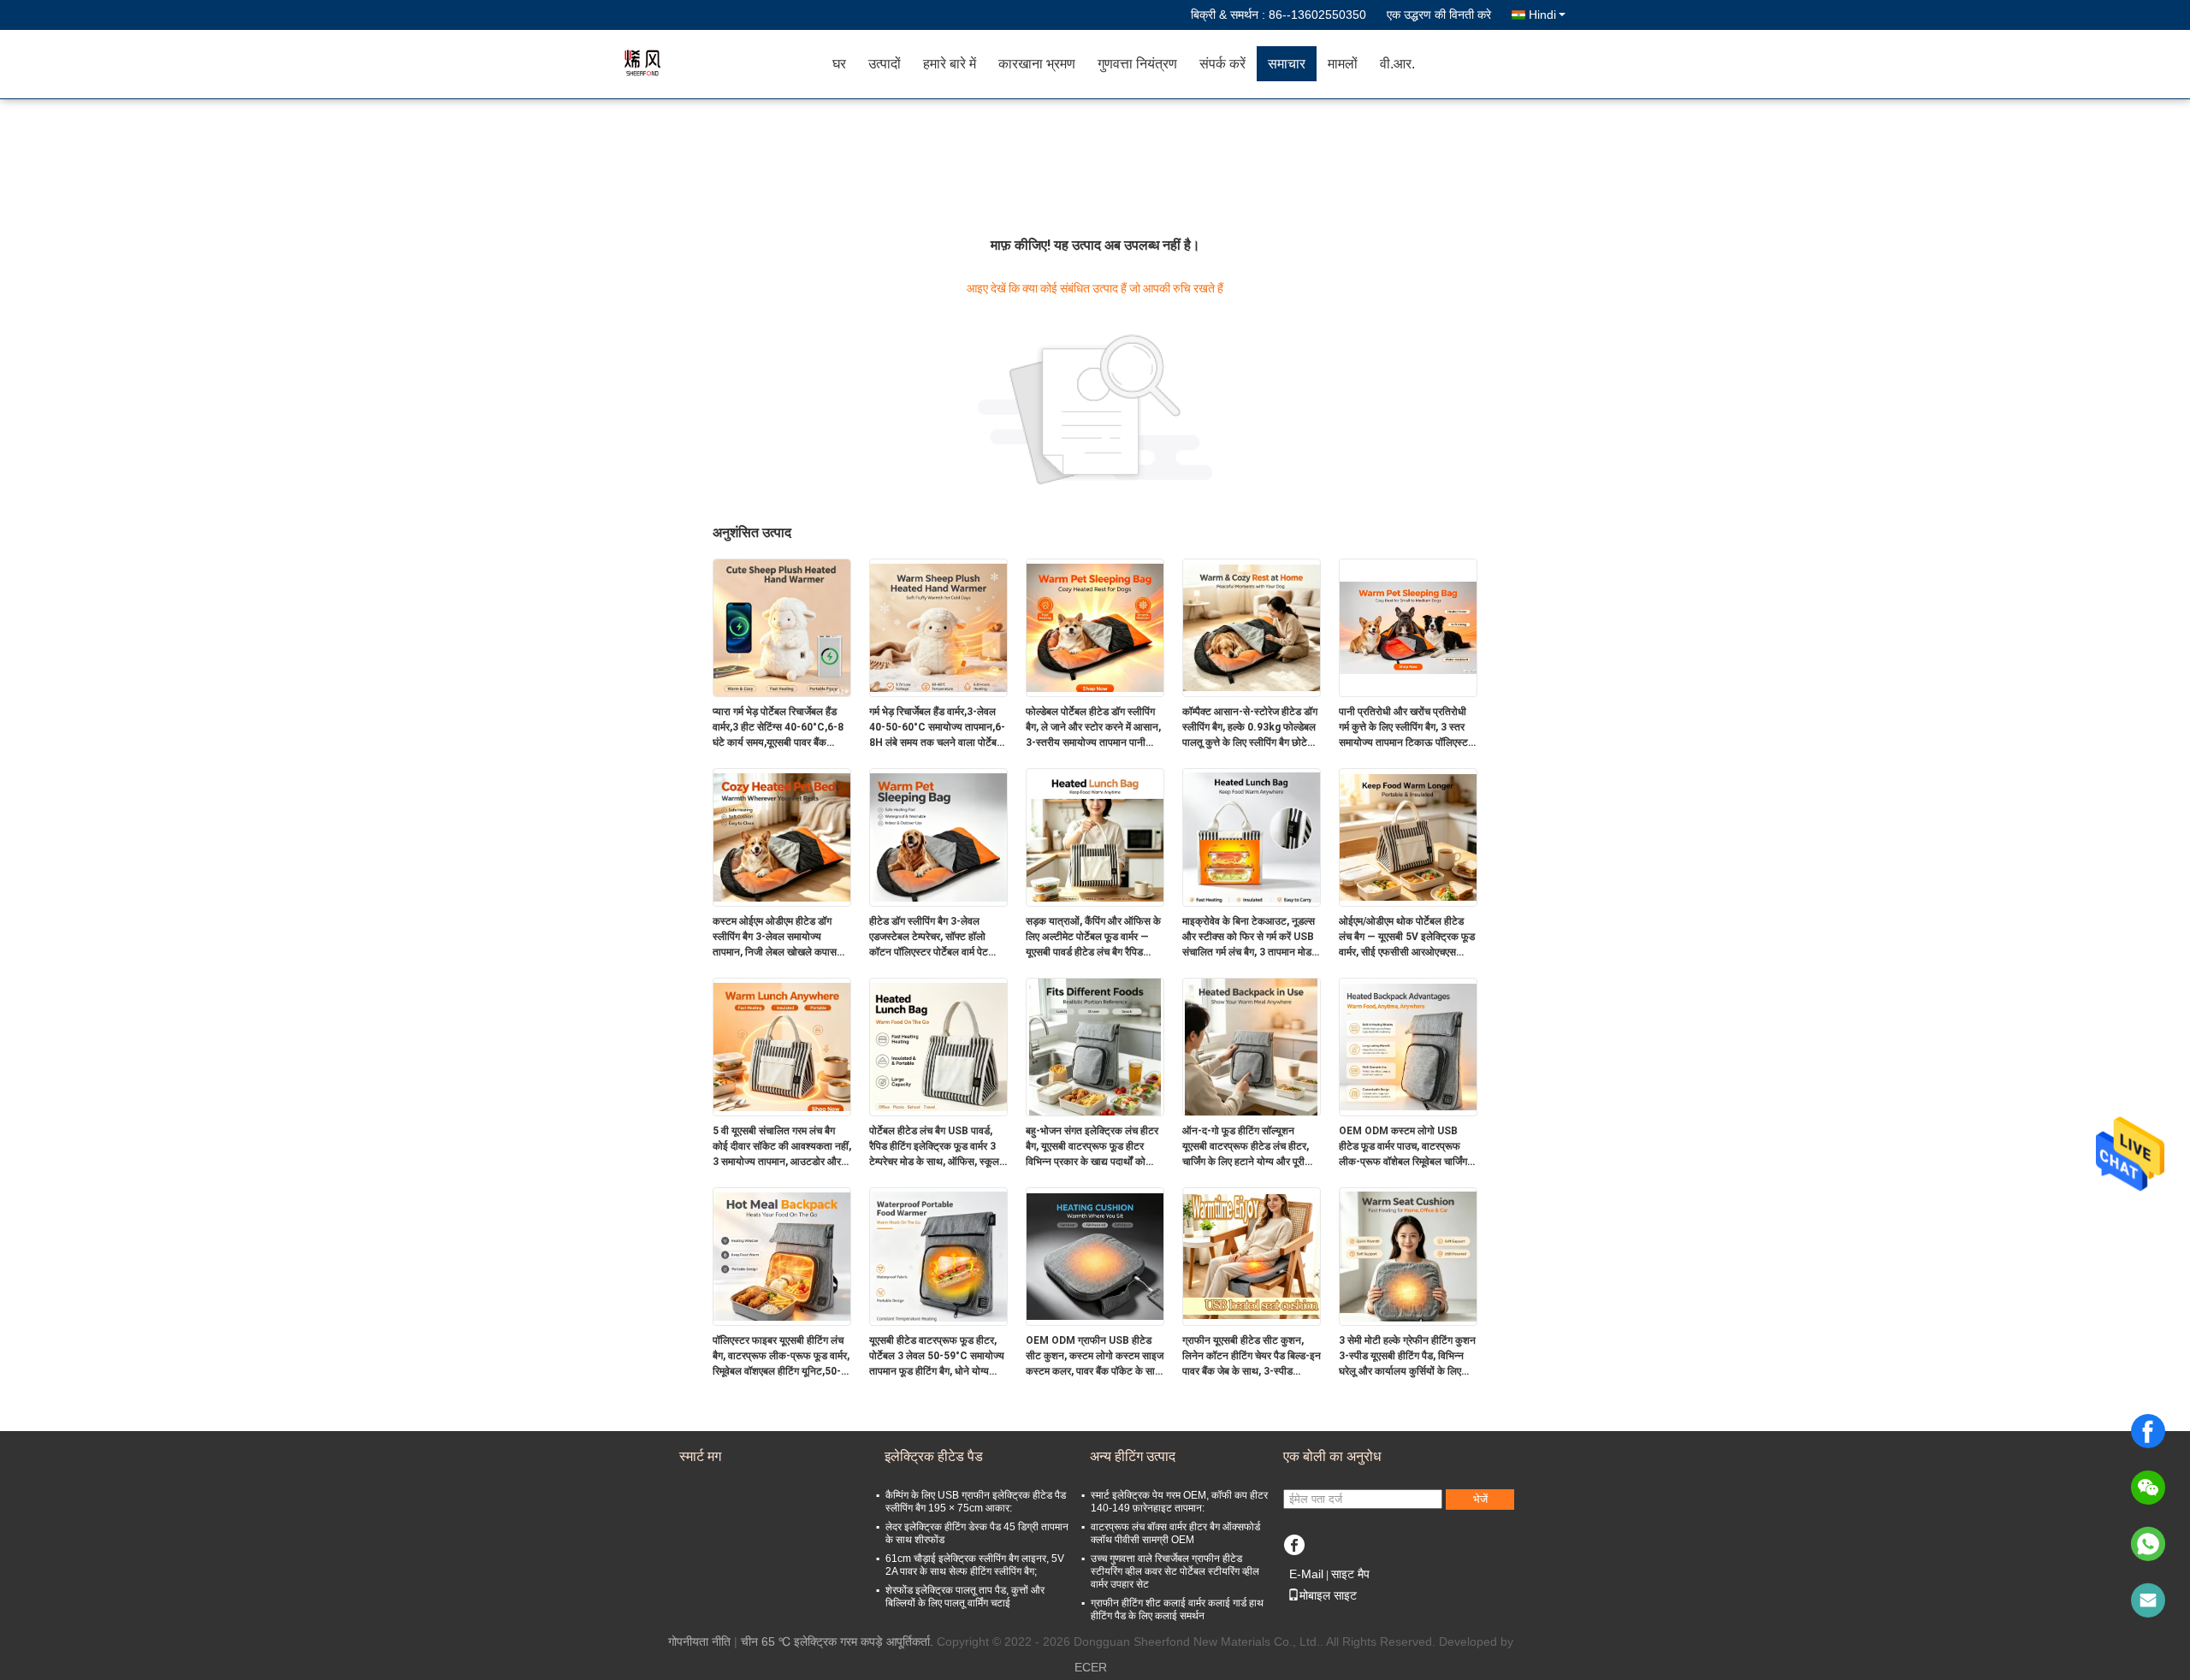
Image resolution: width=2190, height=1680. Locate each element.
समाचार (1287, 64)
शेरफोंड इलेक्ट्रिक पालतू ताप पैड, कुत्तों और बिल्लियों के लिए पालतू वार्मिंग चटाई (965, 1597)
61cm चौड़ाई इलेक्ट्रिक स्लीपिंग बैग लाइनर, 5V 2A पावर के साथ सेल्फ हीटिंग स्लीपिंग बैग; (975, 1565)
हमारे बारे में (950, 64)
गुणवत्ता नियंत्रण (1137, 64)
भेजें (1480, 1499)
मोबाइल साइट (1328, 1595)
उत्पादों (885, 64)
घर (839, 64)
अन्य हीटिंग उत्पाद (1133, 1456)
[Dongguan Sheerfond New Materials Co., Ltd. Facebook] (1294, 1544)
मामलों (1343, 64)
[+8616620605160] (2148, 1544)
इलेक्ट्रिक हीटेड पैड (934, 1456)
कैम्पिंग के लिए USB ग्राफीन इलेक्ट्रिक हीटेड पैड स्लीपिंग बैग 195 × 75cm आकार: (976, 1502)
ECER (1091, 1667)
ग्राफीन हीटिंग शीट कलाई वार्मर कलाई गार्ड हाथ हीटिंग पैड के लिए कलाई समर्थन (1177, 1609)
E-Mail (1306, 1574)
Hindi (1542, 15)
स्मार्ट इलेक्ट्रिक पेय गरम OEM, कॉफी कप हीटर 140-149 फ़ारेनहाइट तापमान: (1179, 1502)
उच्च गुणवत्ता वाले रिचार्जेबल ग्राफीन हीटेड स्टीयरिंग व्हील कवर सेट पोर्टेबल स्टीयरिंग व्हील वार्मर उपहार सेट (1175, 1571)
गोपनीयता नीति (699, 1642)
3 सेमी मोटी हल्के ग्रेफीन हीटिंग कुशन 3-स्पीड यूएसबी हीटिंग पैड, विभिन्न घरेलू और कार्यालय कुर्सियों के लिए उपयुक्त (1407, 1357)
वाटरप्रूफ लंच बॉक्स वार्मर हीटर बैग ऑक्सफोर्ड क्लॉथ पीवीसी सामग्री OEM (1175, 1533)
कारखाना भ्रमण (1037, 64)
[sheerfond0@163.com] (2148, 1600)
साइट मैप (1350, 1574)
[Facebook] (2148, 1431)
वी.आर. (1397, 64)
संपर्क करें (1222, 64)
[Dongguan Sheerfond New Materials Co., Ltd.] (723, 64)
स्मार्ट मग (700, 1456)
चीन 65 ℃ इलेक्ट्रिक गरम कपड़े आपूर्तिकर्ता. (839, 1642)
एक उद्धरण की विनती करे (1439, 15)
